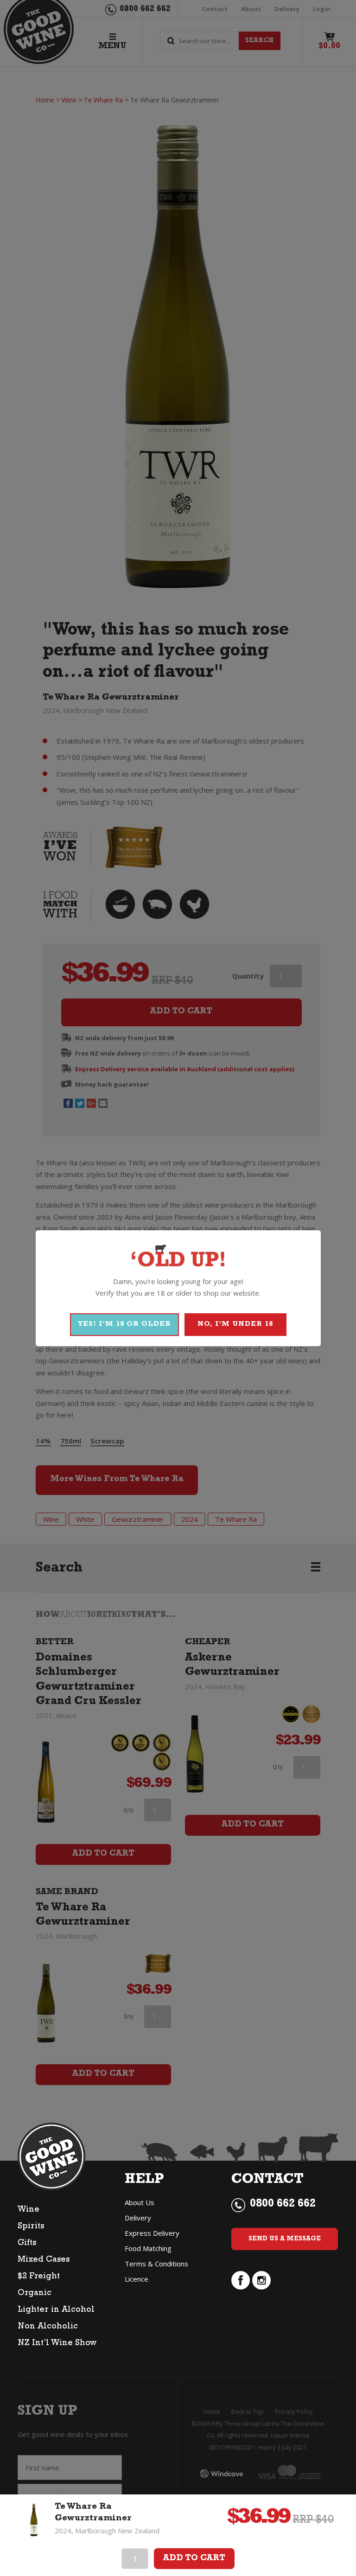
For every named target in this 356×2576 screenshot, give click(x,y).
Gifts (27, 2244)
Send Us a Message (285, 2239)
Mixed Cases (44, 2260)
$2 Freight (39, 2277)
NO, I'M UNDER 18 (235, 1325)
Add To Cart (194, 2559)
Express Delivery (152, 2233)
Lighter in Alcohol (56, 2310)
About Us (140, 2202)
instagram (261, 2280)
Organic (35, 2294)
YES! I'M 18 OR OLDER (124, 1325)
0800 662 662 (283, 2205)
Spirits (31, 2227)
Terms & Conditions (156, 2264)
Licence (137, 2279)
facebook (241, 2280)
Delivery (138, 2218)
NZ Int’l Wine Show (57, 2344)
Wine (29, 2210)
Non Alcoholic (48, 2327)
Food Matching (148, 2248)
